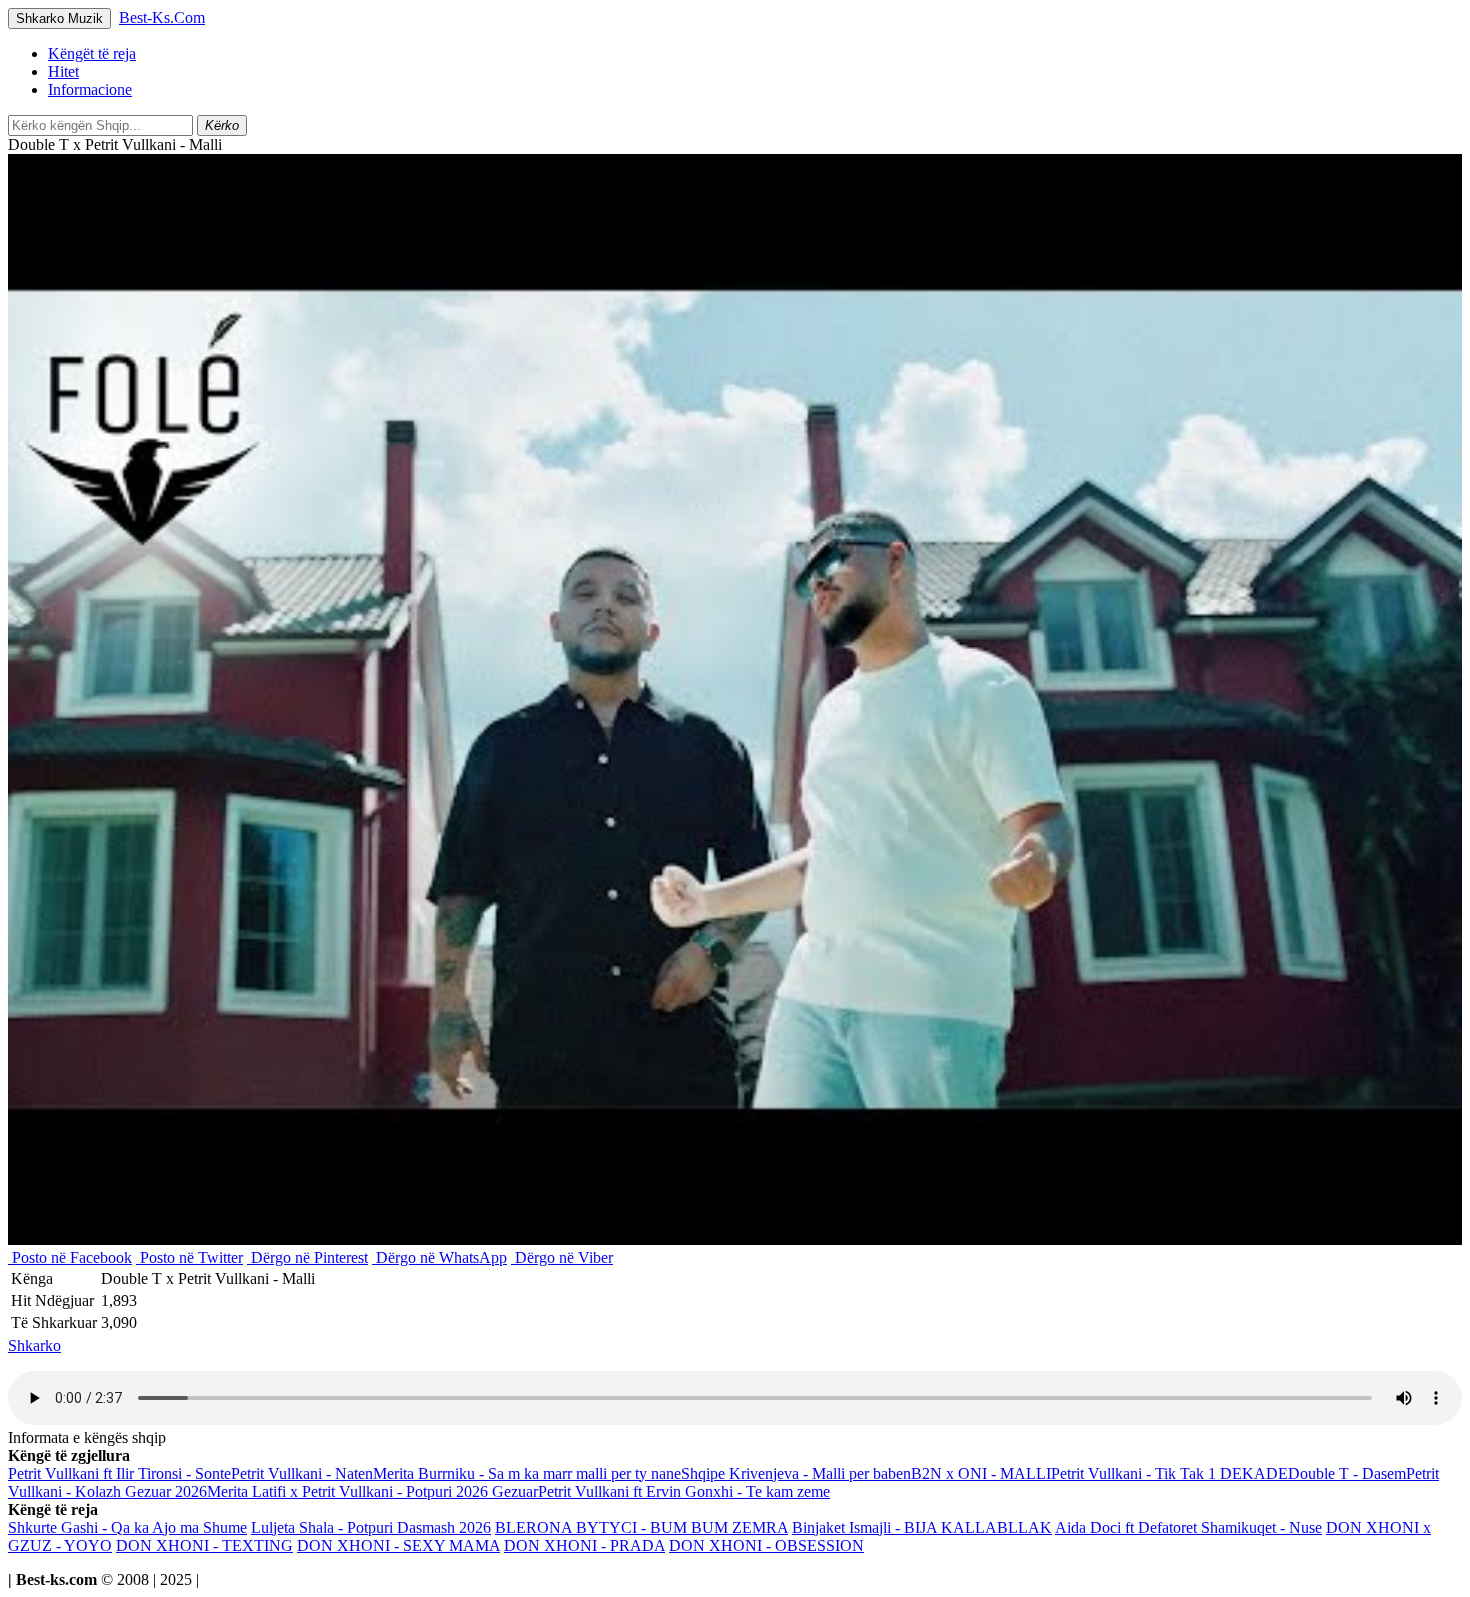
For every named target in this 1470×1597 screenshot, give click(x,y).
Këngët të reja (92, 53)
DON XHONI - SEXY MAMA (398, 1545)
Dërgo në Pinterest (307, 1257)
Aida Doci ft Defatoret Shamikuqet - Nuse (1188, 1527)
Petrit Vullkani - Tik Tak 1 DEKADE (1169, 1473)
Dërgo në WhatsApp (439, 1257)
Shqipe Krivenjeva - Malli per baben (796, 1473)
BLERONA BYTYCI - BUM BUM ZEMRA (641, 1527)
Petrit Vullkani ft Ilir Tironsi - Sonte (119, 1473)
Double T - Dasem (1347, 1473)
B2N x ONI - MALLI (981, 1473)
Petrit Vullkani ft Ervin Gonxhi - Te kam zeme (684, 1491)
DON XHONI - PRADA (584, 1545)
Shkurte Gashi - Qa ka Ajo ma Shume (127, 1527)
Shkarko (34, 1345)
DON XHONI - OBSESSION (766, 1545)
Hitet (63, 71)
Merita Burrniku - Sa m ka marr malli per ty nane (527, 1473)
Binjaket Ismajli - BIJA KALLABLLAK (922, 1527)
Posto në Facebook (70, 1257)
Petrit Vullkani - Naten (302, 1473)
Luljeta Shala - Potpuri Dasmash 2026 (371, 1527)
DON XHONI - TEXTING (204, 1545)
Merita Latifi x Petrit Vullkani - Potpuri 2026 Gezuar (372, 1491)
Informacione (90, 89)
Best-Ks (162, 17)
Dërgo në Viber (562, 1257)
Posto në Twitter (189, 1257)
